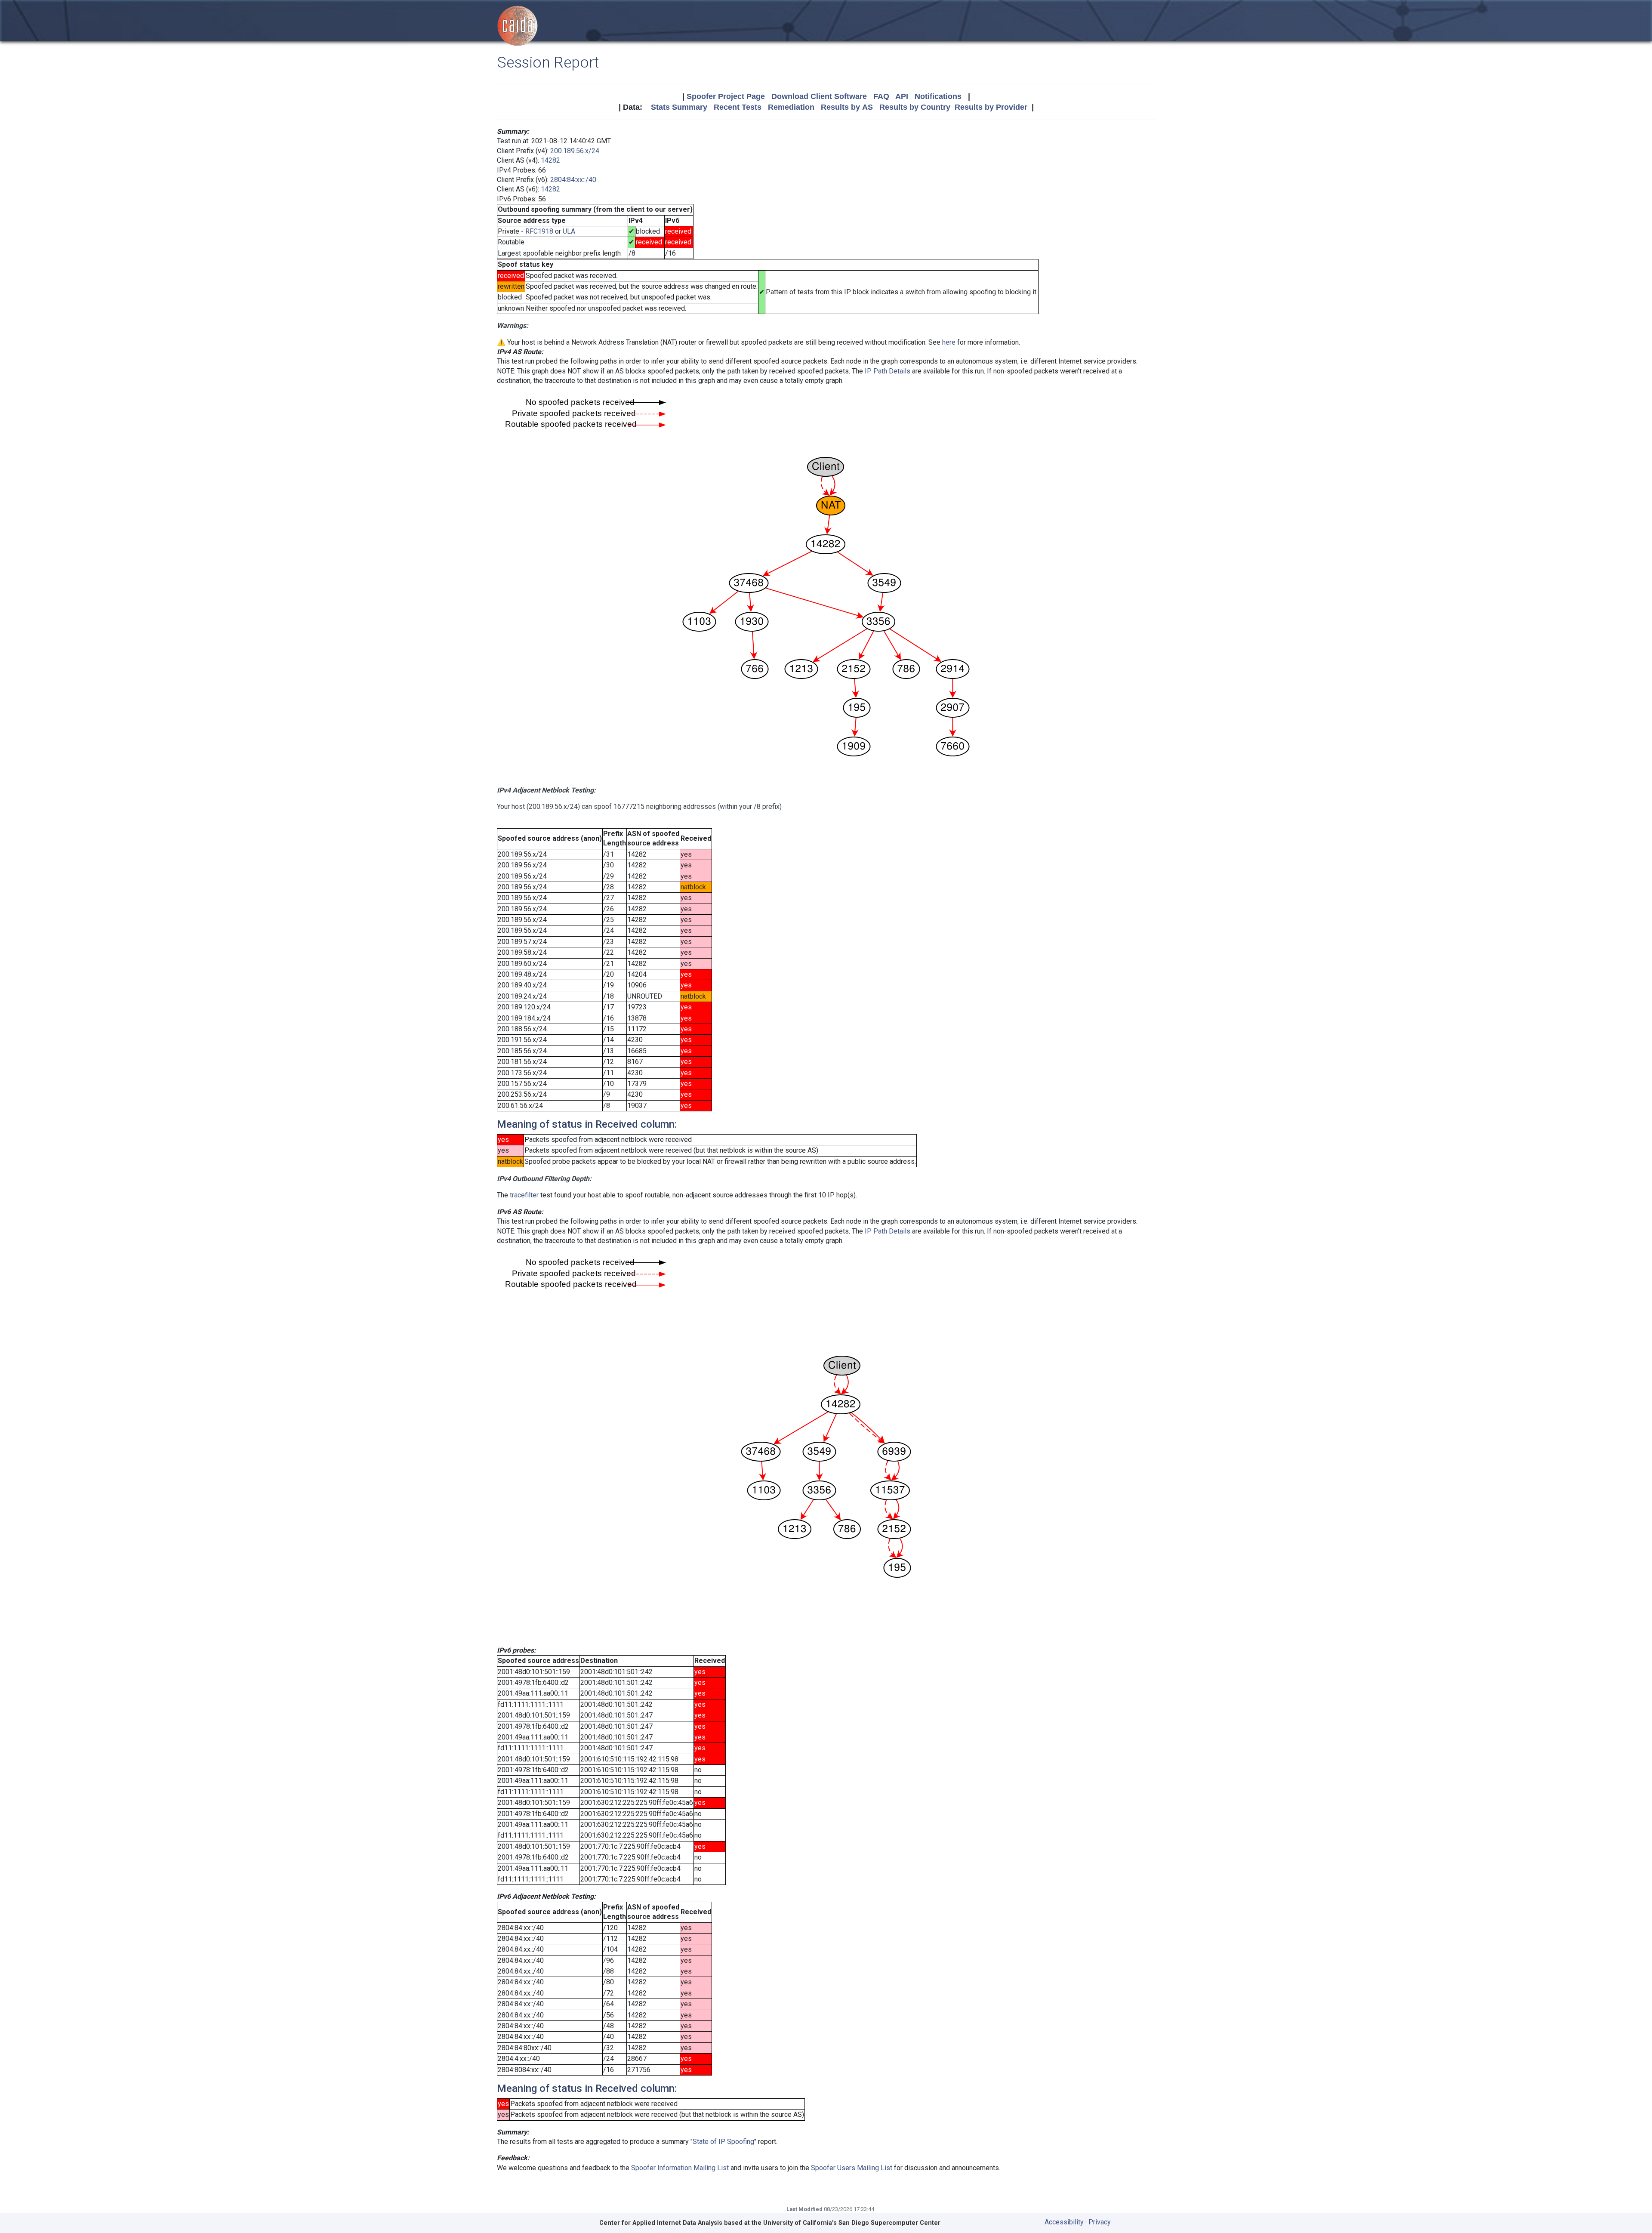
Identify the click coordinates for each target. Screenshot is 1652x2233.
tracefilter (524, 1195)
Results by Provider (991, 107)
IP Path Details (888, 371)
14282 (550, 160)
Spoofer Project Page (726, 96)
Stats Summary (679, 107)
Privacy (1100, 2222)
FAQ (881, 96)
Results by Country (915, 107)
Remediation (791, 107)
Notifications (938, 96)
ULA (569, 231)
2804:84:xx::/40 (573, 180)
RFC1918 (539, 231)
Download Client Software (819, 96)
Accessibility (1064, 2222)
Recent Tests (738, 107)
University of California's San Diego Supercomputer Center (852, 2223)
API (902, 96)
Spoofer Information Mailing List (680, 2168)
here (949, 342)
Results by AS (847, 107)
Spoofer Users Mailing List (852, 2168)
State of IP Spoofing (723, 2142)
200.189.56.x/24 (575, 151)
